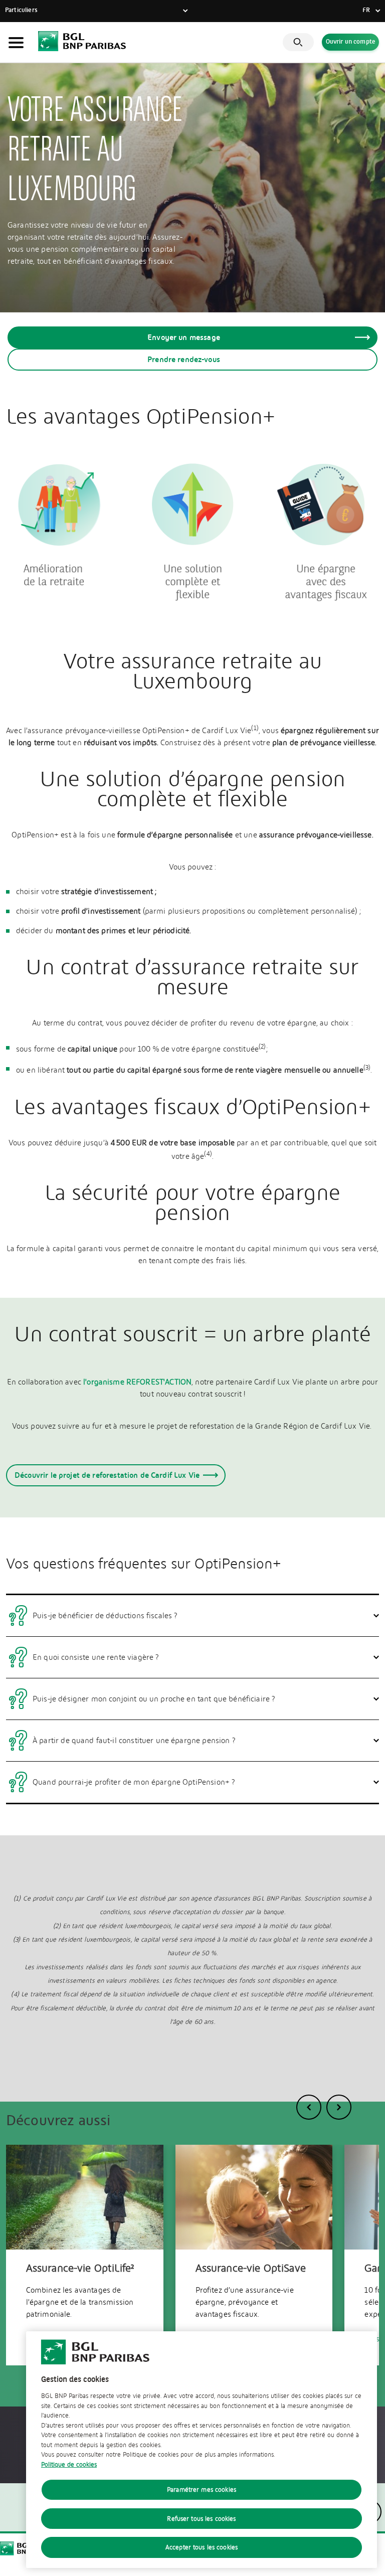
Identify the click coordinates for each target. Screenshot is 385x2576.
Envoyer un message (184, 337)
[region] (202, 2450)
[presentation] (309, 2107)
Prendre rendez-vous (184, 359)
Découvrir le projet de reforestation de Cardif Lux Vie (107, 1475)
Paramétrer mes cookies (202, 2489)
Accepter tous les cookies (202, 2547)
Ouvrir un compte (350, 42)
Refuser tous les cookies (201, 2519)
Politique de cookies (69, 2464)
